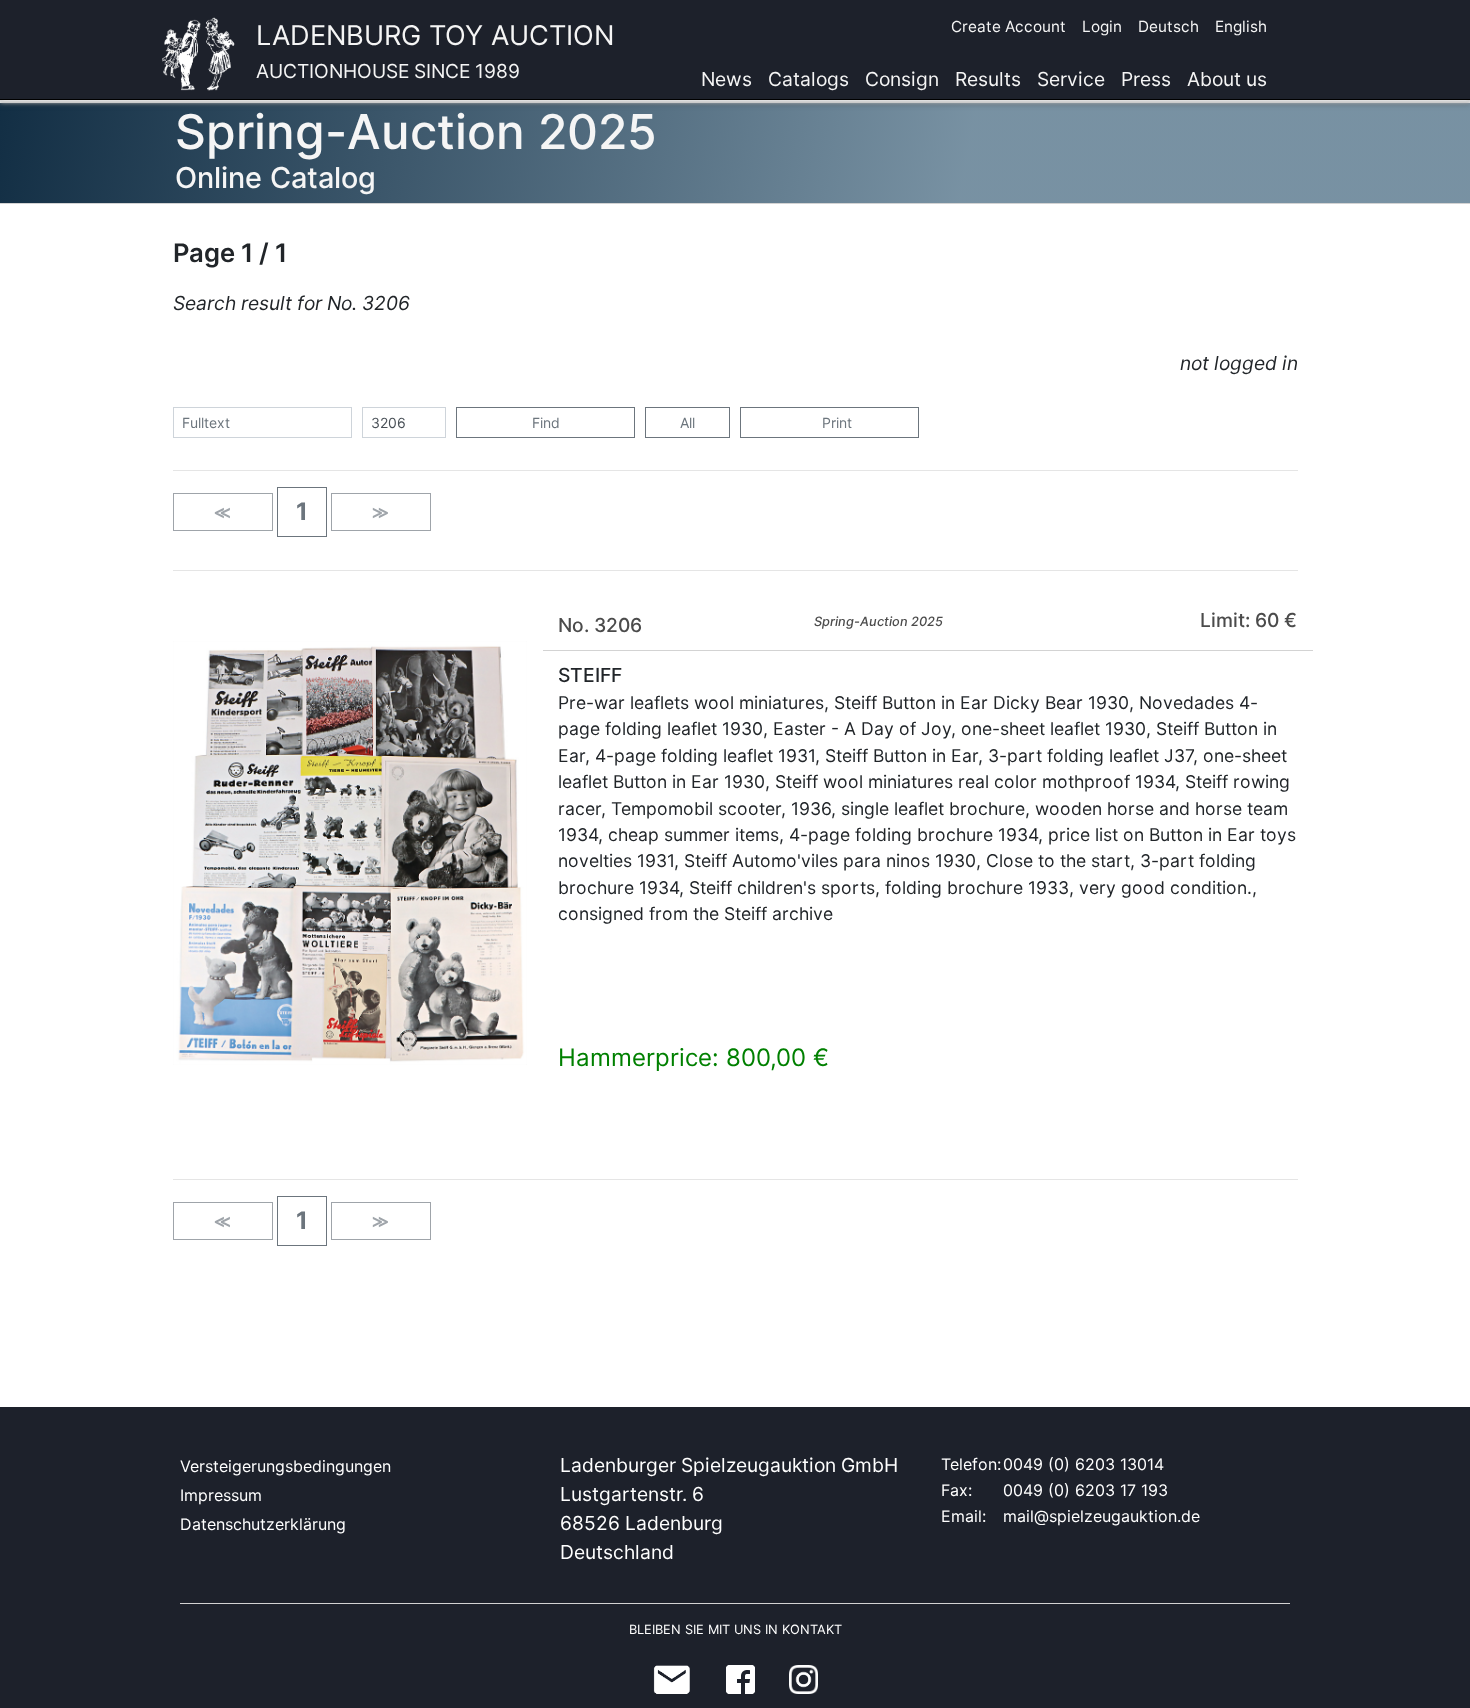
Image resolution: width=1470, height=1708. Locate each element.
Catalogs (808, 79)
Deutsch (1168, 26)
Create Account (1008, 26)
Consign (902, 79)
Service (1071, 79)
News (726, 79)
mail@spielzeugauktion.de (1101, 1516)
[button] (302, 512)
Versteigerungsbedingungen (285, 1466)
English (1241, 26)
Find (546, 422)
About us (1227, 79)
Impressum (221, 1495)
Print (835, 422)
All (687, 422)
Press (1146, 79)
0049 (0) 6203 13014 (1083, 1464)
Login (1102, 26)
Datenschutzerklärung (263, 1524)
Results (988, 79)
